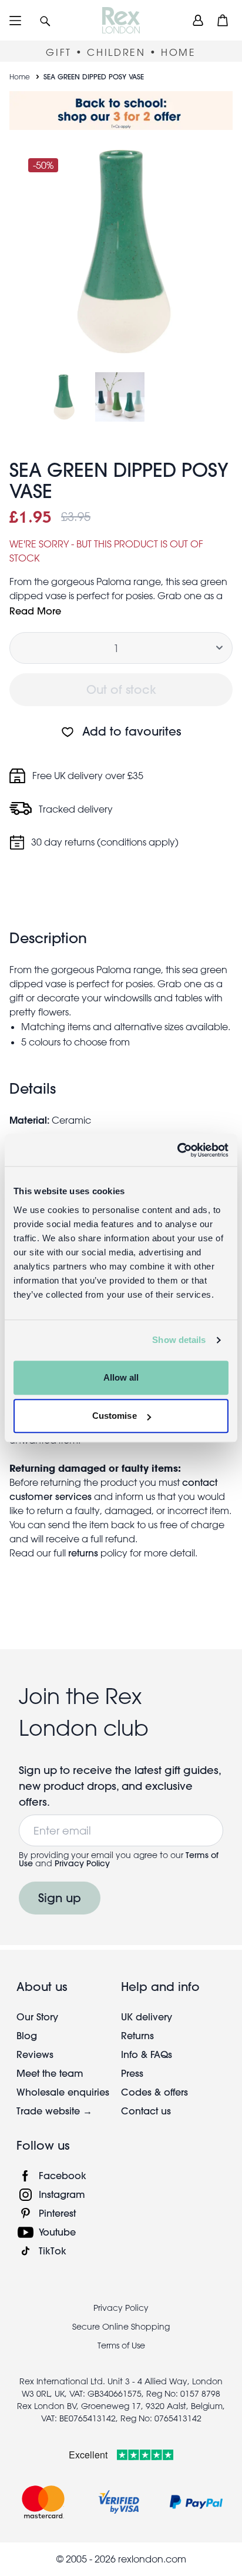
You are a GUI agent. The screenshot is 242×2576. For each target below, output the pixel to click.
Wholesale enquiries (63, 2092)
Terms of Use (121, 2346)
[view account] (198, 20)
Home (20, 76)
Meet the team (50, 2073)
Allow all (121, 1377)
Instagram (62, 2194)
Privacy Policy (82, 1863)
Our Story (37, 2017)
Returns (137, 2035)
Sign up (60, 1898)
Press (132, 2073)
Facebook (63, 2175)
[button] (45, 20)
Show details (179, 1340)
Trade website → (54, 2111)
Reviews (35, 2054)
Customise (115, 1416)
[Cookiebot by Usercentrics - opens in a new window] (177, 1150)
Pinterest (57, 2213)
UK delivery (147, 2017)
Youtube (57, 2232)
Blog (27, 2035)
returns (83, 1553)
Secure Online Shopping (121, 2327)
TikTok (53, 2251)
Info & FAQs (147, 2054)
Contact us (146, 2111)
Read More (35, 611)
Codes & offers (154, 2092)
